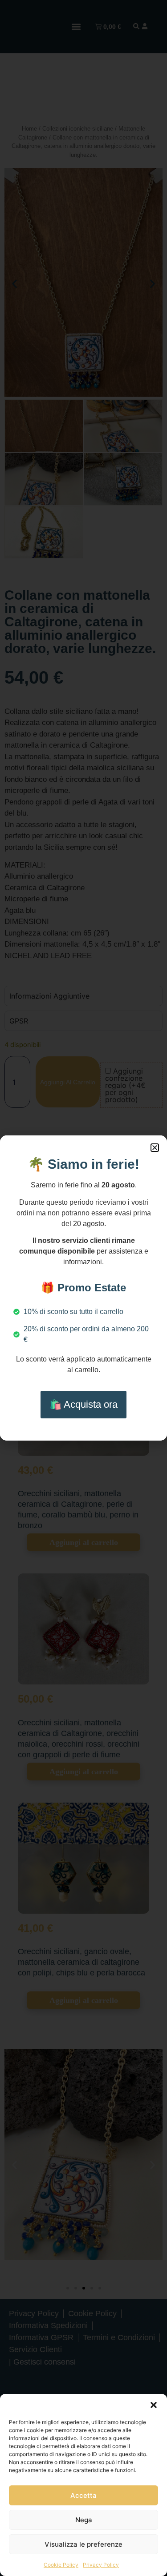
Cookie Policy (61, 2565)
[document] (83, 1288)
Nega (84, 2520)
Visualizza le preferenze (83, 2544)
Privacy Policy (101, 2565)
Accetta (83, 2495)
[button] (154, 2405)
